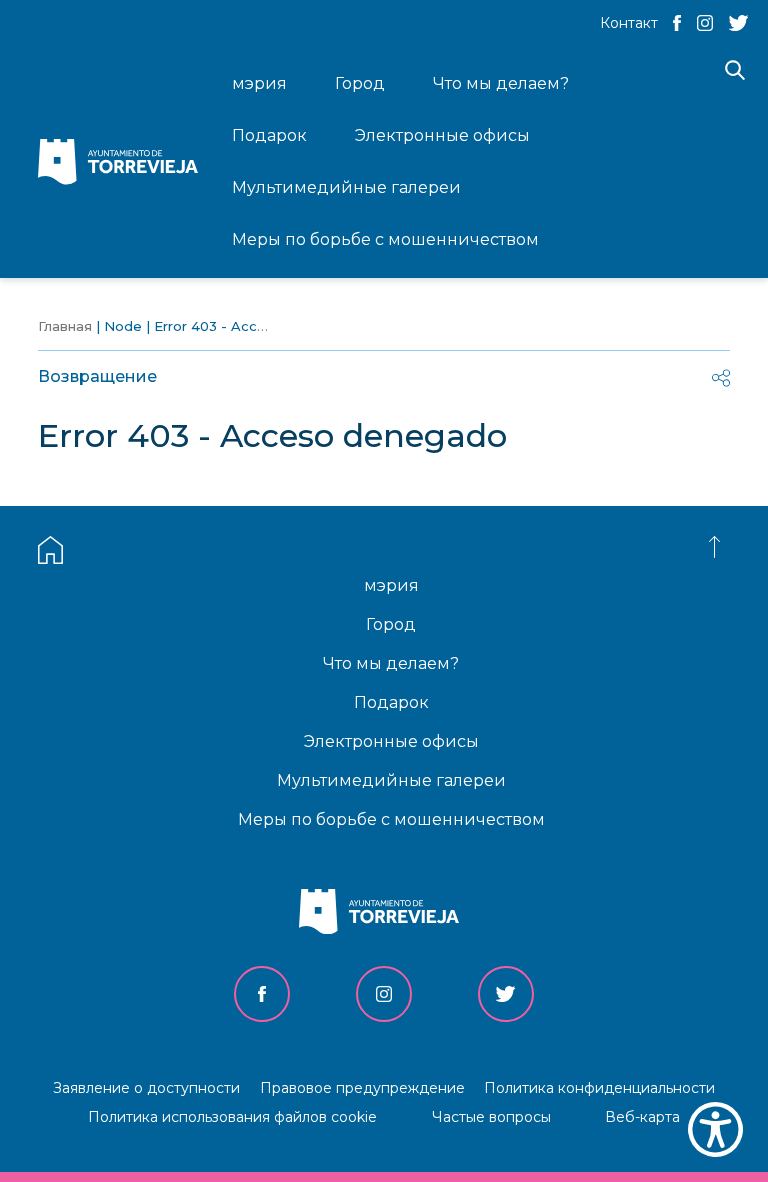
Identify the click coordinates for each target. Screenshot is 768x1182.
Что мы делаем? (391, 663)
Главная (65, 326)
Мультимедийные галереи (391, 780)
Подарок (391, 702)
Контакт (629, 23)
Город (391, 624)
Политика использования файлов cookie (232, 1117)
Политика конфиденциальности (599, 1088)
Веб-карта (642, 1117)
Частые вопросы (491, 1117)
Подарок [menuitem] (269, 135)
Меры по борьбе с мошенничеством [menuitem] (385, 239)
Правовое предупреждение (362, 1088)
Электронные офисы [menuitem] (442, 135)
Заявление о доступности (146, 1088)
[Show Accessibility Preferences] (715, 1129)
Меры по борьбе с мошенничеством (391, 819)
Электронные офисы (391, 741)
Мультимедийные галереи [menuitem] (346, 187)
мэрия (391, 585)
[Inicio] (123, 163)
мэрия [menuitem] (259, 83)
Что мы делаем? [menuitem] (501, 83)
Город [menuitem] (360, 83)
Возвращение (97, 376)
